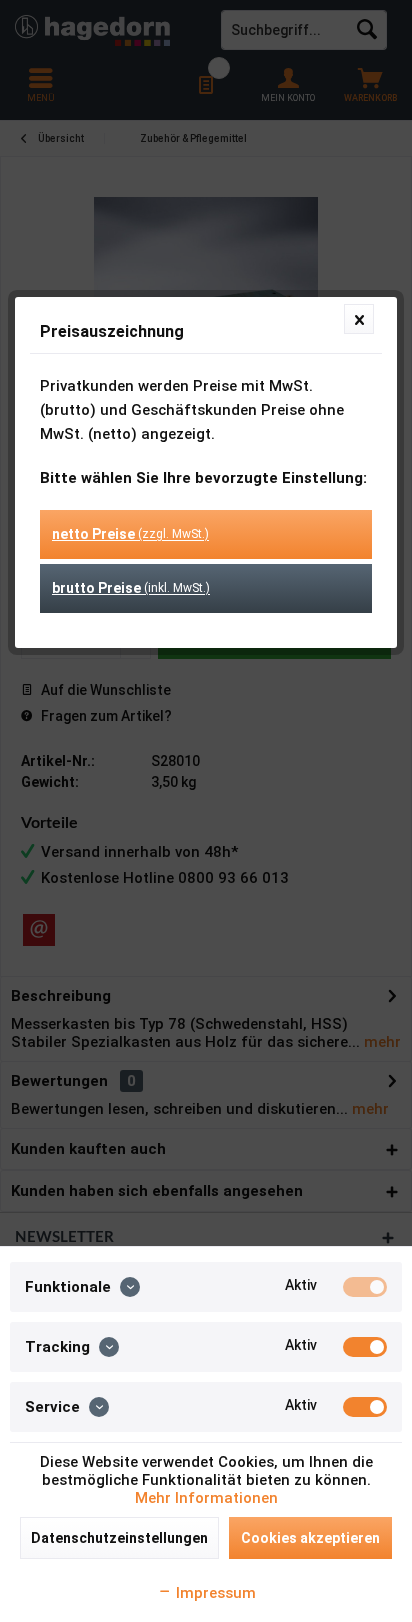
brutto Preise (131, 588)
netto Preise (130, 534)
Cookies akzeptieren (310, 1538)
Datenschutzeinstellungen (119, 1538)
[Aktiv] (365, 1287)
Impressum (214, 1593)
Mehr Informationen (206, 1498)
